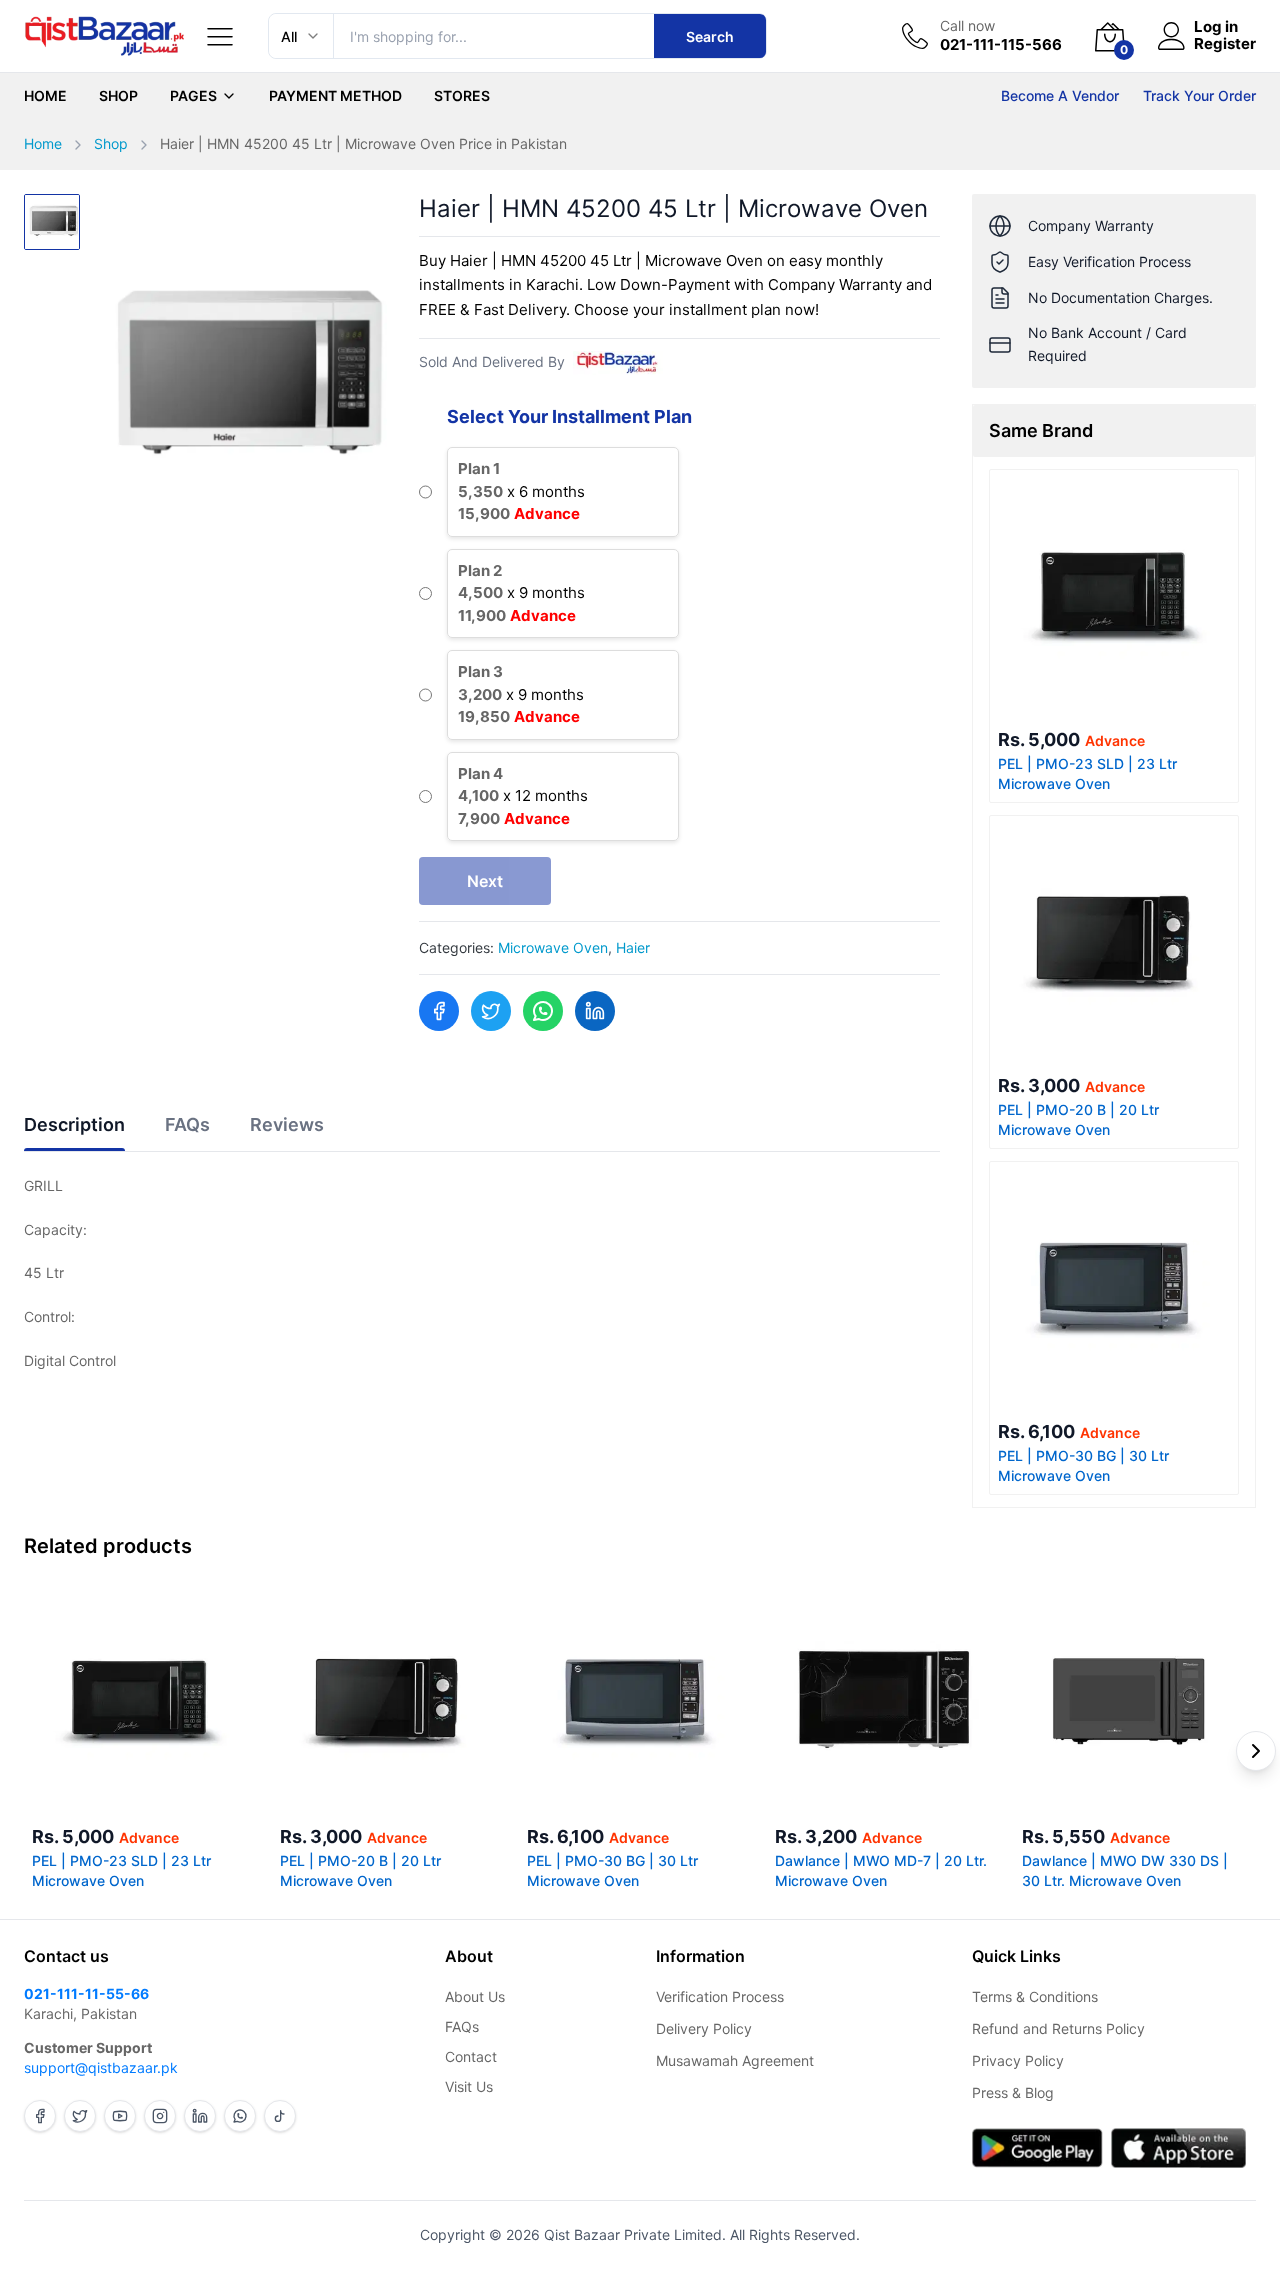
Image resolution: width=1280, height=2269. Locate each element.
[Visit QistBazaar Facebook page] (40, 2116)
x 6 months (521, 491)
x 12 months (523, 796)
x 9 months (521, 593)
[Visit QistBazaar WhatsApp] (240, 2116)
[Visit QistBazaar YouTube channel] (120, 2116)
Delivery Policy (704, 2028)
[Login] (1172, 36)
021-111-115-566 (1001, 45)
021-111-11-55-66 (86, 1993)
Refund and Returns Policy (1058, 2028)
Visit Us (469, 2086)
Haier (633, 947)
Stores (462, 95)
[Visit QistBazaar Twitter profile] (80, 2116)
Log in (1216, 27)
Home (45, 95)
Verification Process (720, 1996)
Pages (193, 95)
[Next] (1256, 1751)
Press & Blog (1013, 2092)
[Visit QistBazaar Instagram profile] (160, 2116)
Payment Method (335, 95)
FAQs (462, 2026)
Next (485, 881)
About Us (475, 1996)
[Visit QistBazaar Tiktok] (280, 2116)
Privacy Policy (1018, 2060)
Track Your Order (1199, 95)
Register (1225, 44)
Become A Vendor (1060, 95)
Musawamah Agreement (735, 2060)
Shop (118, 95)
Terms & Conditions (1035, 1996)
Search (710, 36)
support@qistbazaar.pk (101, 2067)
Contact (471, 2056)
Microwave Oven (553, 947)
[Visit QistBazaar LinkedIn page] (200, 2116)
